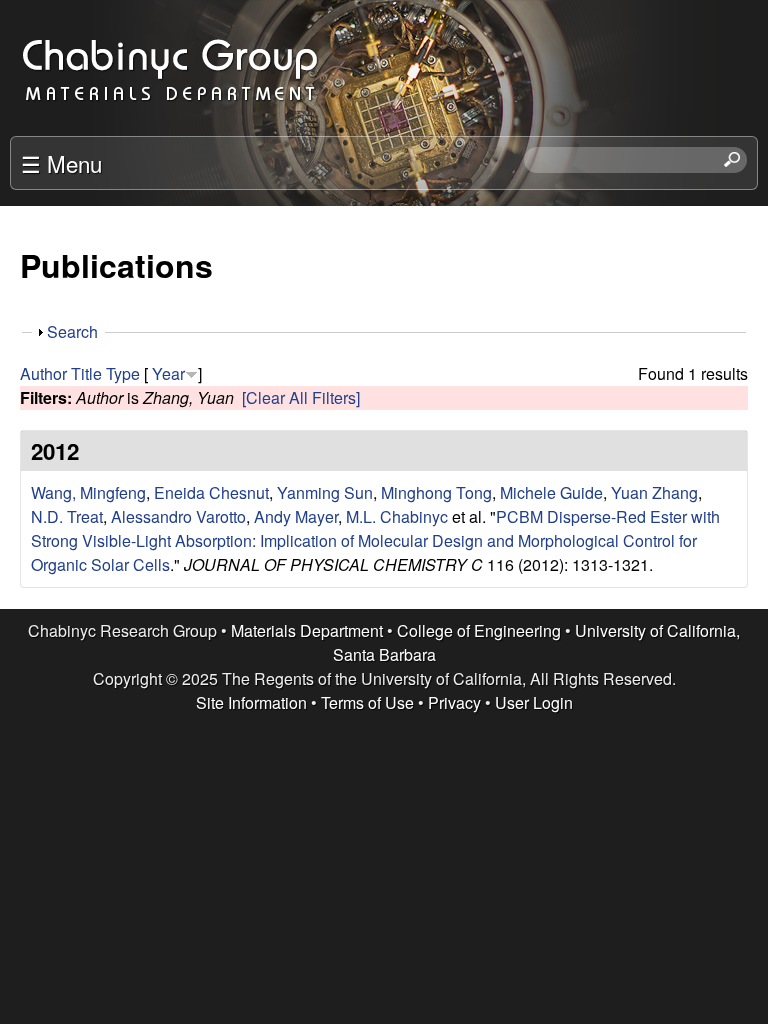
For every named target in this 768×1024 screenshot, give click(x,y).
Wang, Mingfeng (88, 492)
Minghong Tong (436, 492)
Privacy (454, 702)
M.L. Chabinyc (397, 516)
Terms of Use (367, 702)
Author (43, 373)
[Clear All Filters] (301, 397)
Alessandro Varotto (178, 516)
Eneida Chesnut (211, 492)
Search (72, 331)
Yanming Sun (325, 492)
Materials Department (307, 630)
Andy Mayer (296, 516)
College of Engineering (479, 630)
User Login (534, 702)
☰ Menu (61, 163)
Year (168, 373)
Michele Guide (551, 492)
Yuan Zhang (654, 492)
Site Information (251, 702)
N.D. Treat (67, 516)
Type (123, 373)
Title (86, 373)
